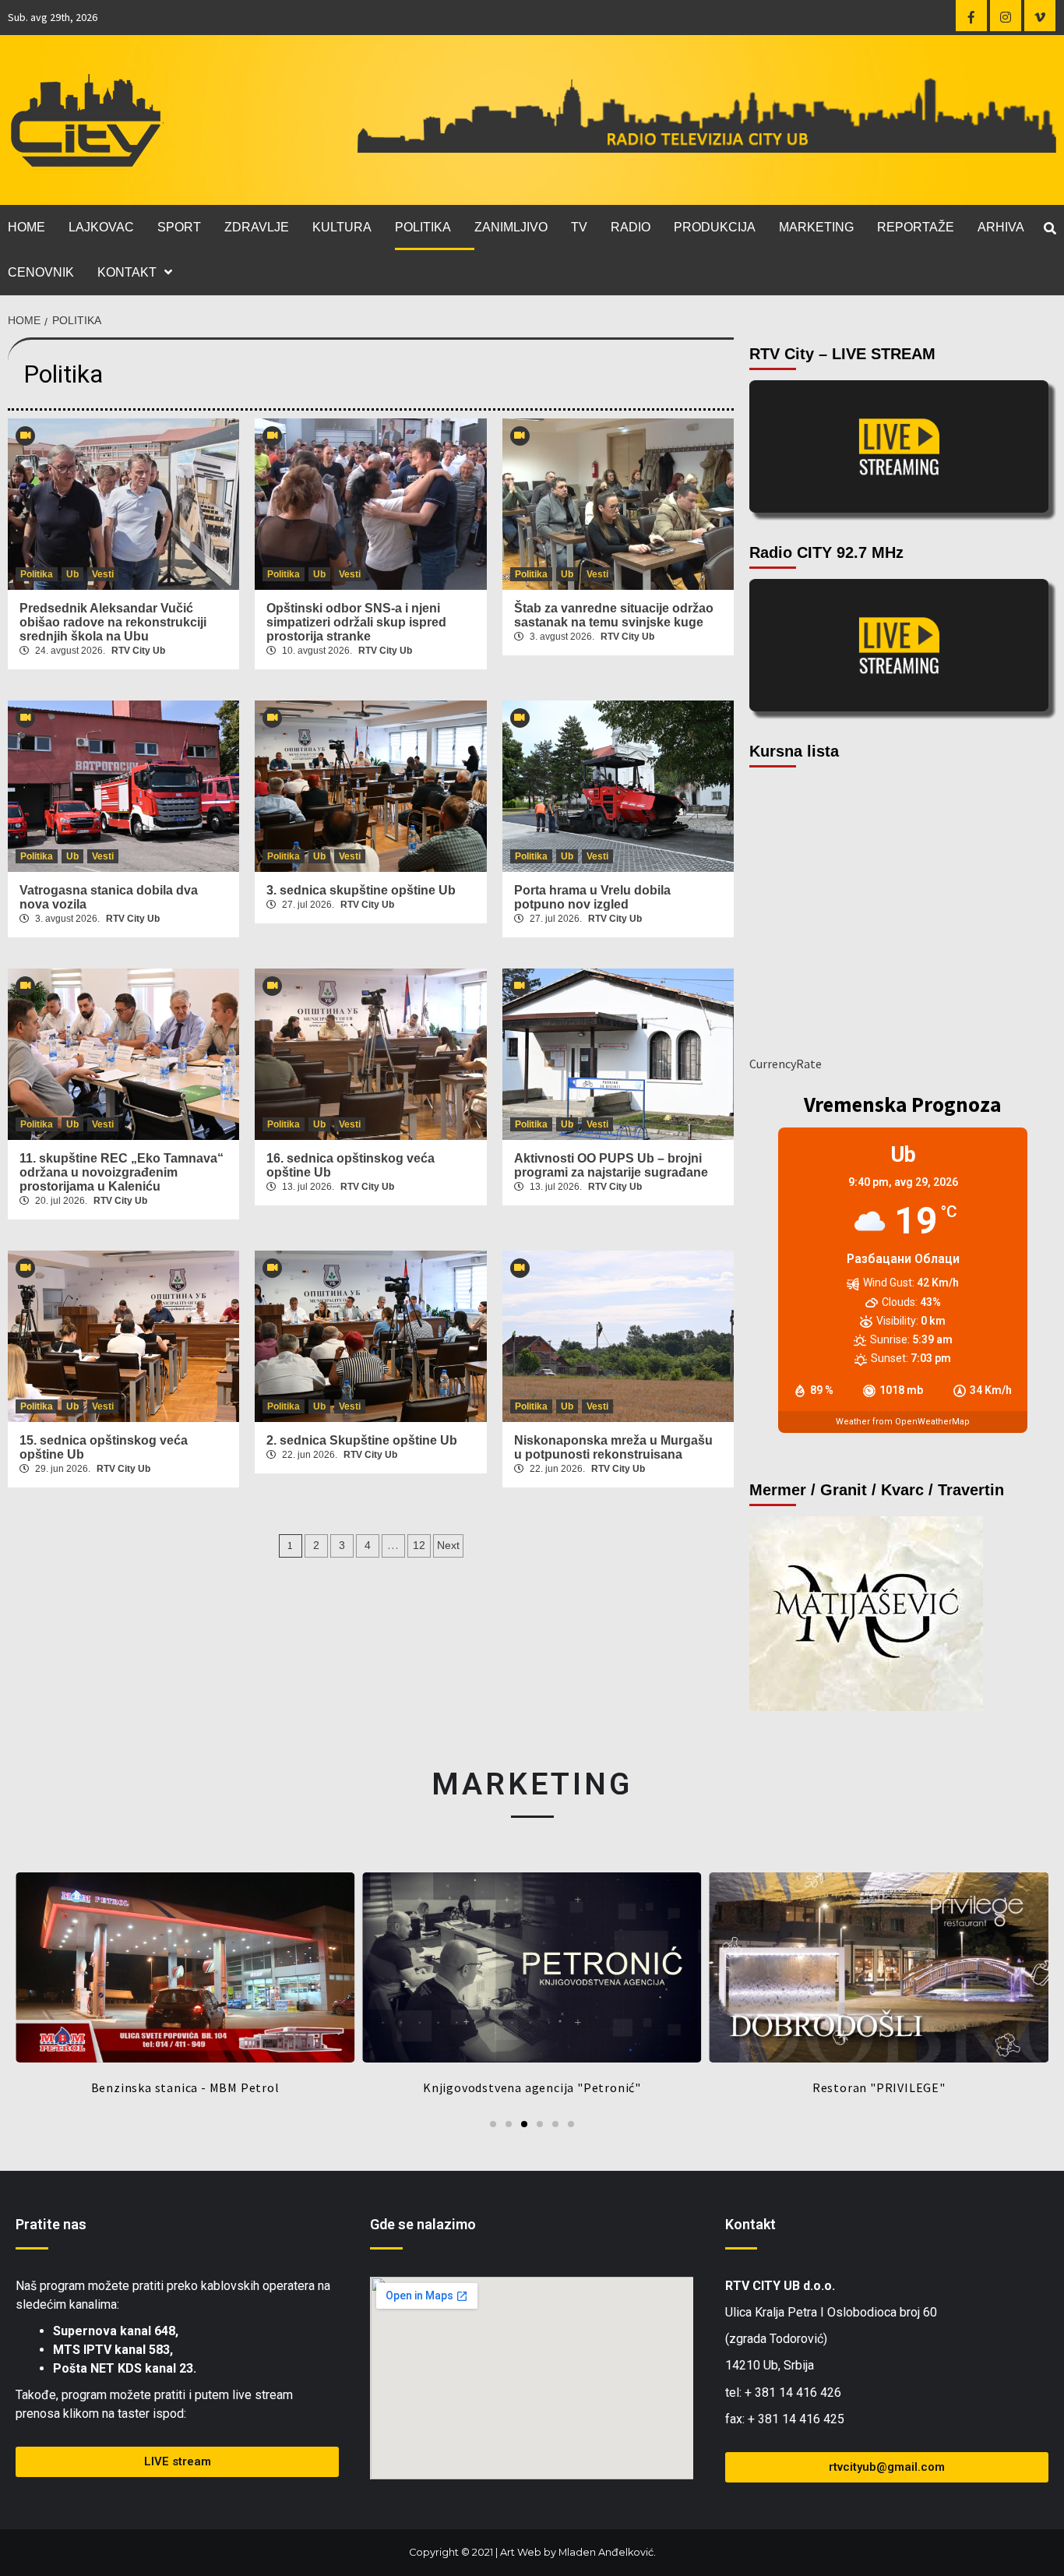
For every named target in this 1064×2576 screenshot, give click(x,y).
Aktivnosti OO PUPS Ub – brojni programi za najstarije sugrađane (611, 1165)
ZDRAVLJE (257, 227)
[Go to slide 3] (524, 2124)
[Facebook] (971, 16)
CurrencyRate (786, 1064)
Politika (37, 574)
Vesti (103, 574)
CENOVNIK (41, 272)
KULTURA (342, 227)
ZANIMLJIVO (511, 227)
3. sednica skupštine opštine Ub (361, 890)
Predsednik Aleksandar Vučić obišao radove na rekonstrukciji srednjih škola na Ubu (113, 622)
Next (448, 1545)
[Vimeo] (1040, 16)
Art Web (521, 2552)
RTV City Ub (138, 651)
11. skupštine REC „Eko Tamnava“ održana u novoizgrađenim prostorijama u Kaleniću (122, 1172)
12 (419, 1545)
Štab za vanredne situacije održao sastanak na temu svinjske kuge (614, 615)
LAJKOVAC (101, 227)
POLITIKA (423, 227)
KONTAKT (127, 272)
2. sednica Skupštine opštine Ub (362, 1440)
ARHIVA (1001, 227)
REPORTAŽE (916, 227)
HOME (26, 227)
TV (579, 227)
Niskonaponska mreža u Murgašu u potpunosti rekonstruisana (613, 1447)
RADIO (631, 227)
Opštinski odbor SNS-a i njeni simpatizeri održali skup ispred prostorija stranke (356, 622)
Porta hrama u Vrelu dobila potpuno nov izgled (592, 897)
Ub (72, 574)
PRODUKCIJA (715, 227)
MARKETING (816, 227)
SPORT (179, 227)
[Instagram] (1006, 16)
